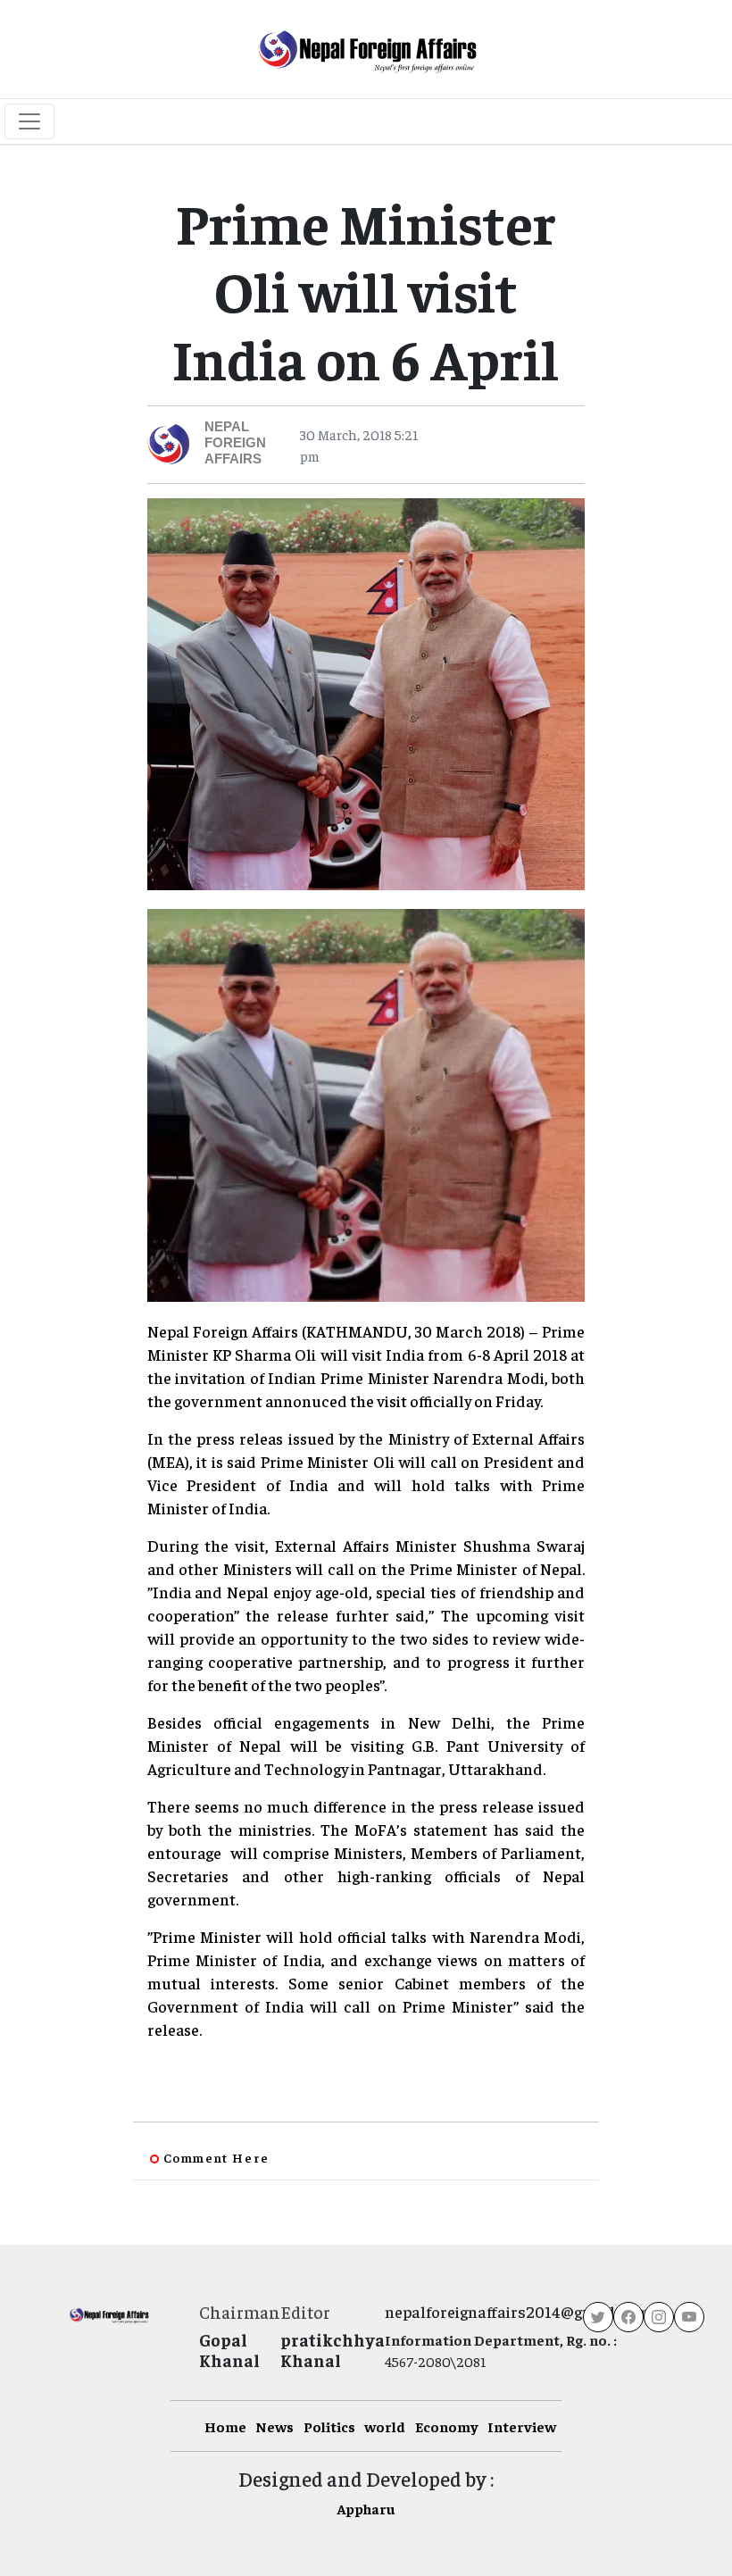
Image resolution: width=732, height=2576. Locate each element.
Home (225, 2426)
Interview (522, 2426)
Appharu (366, 2508)
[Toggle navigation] (29, 121)
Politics (329, 2426)
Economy (447, 2426)
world (385, 2426)
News (274, 2426)
